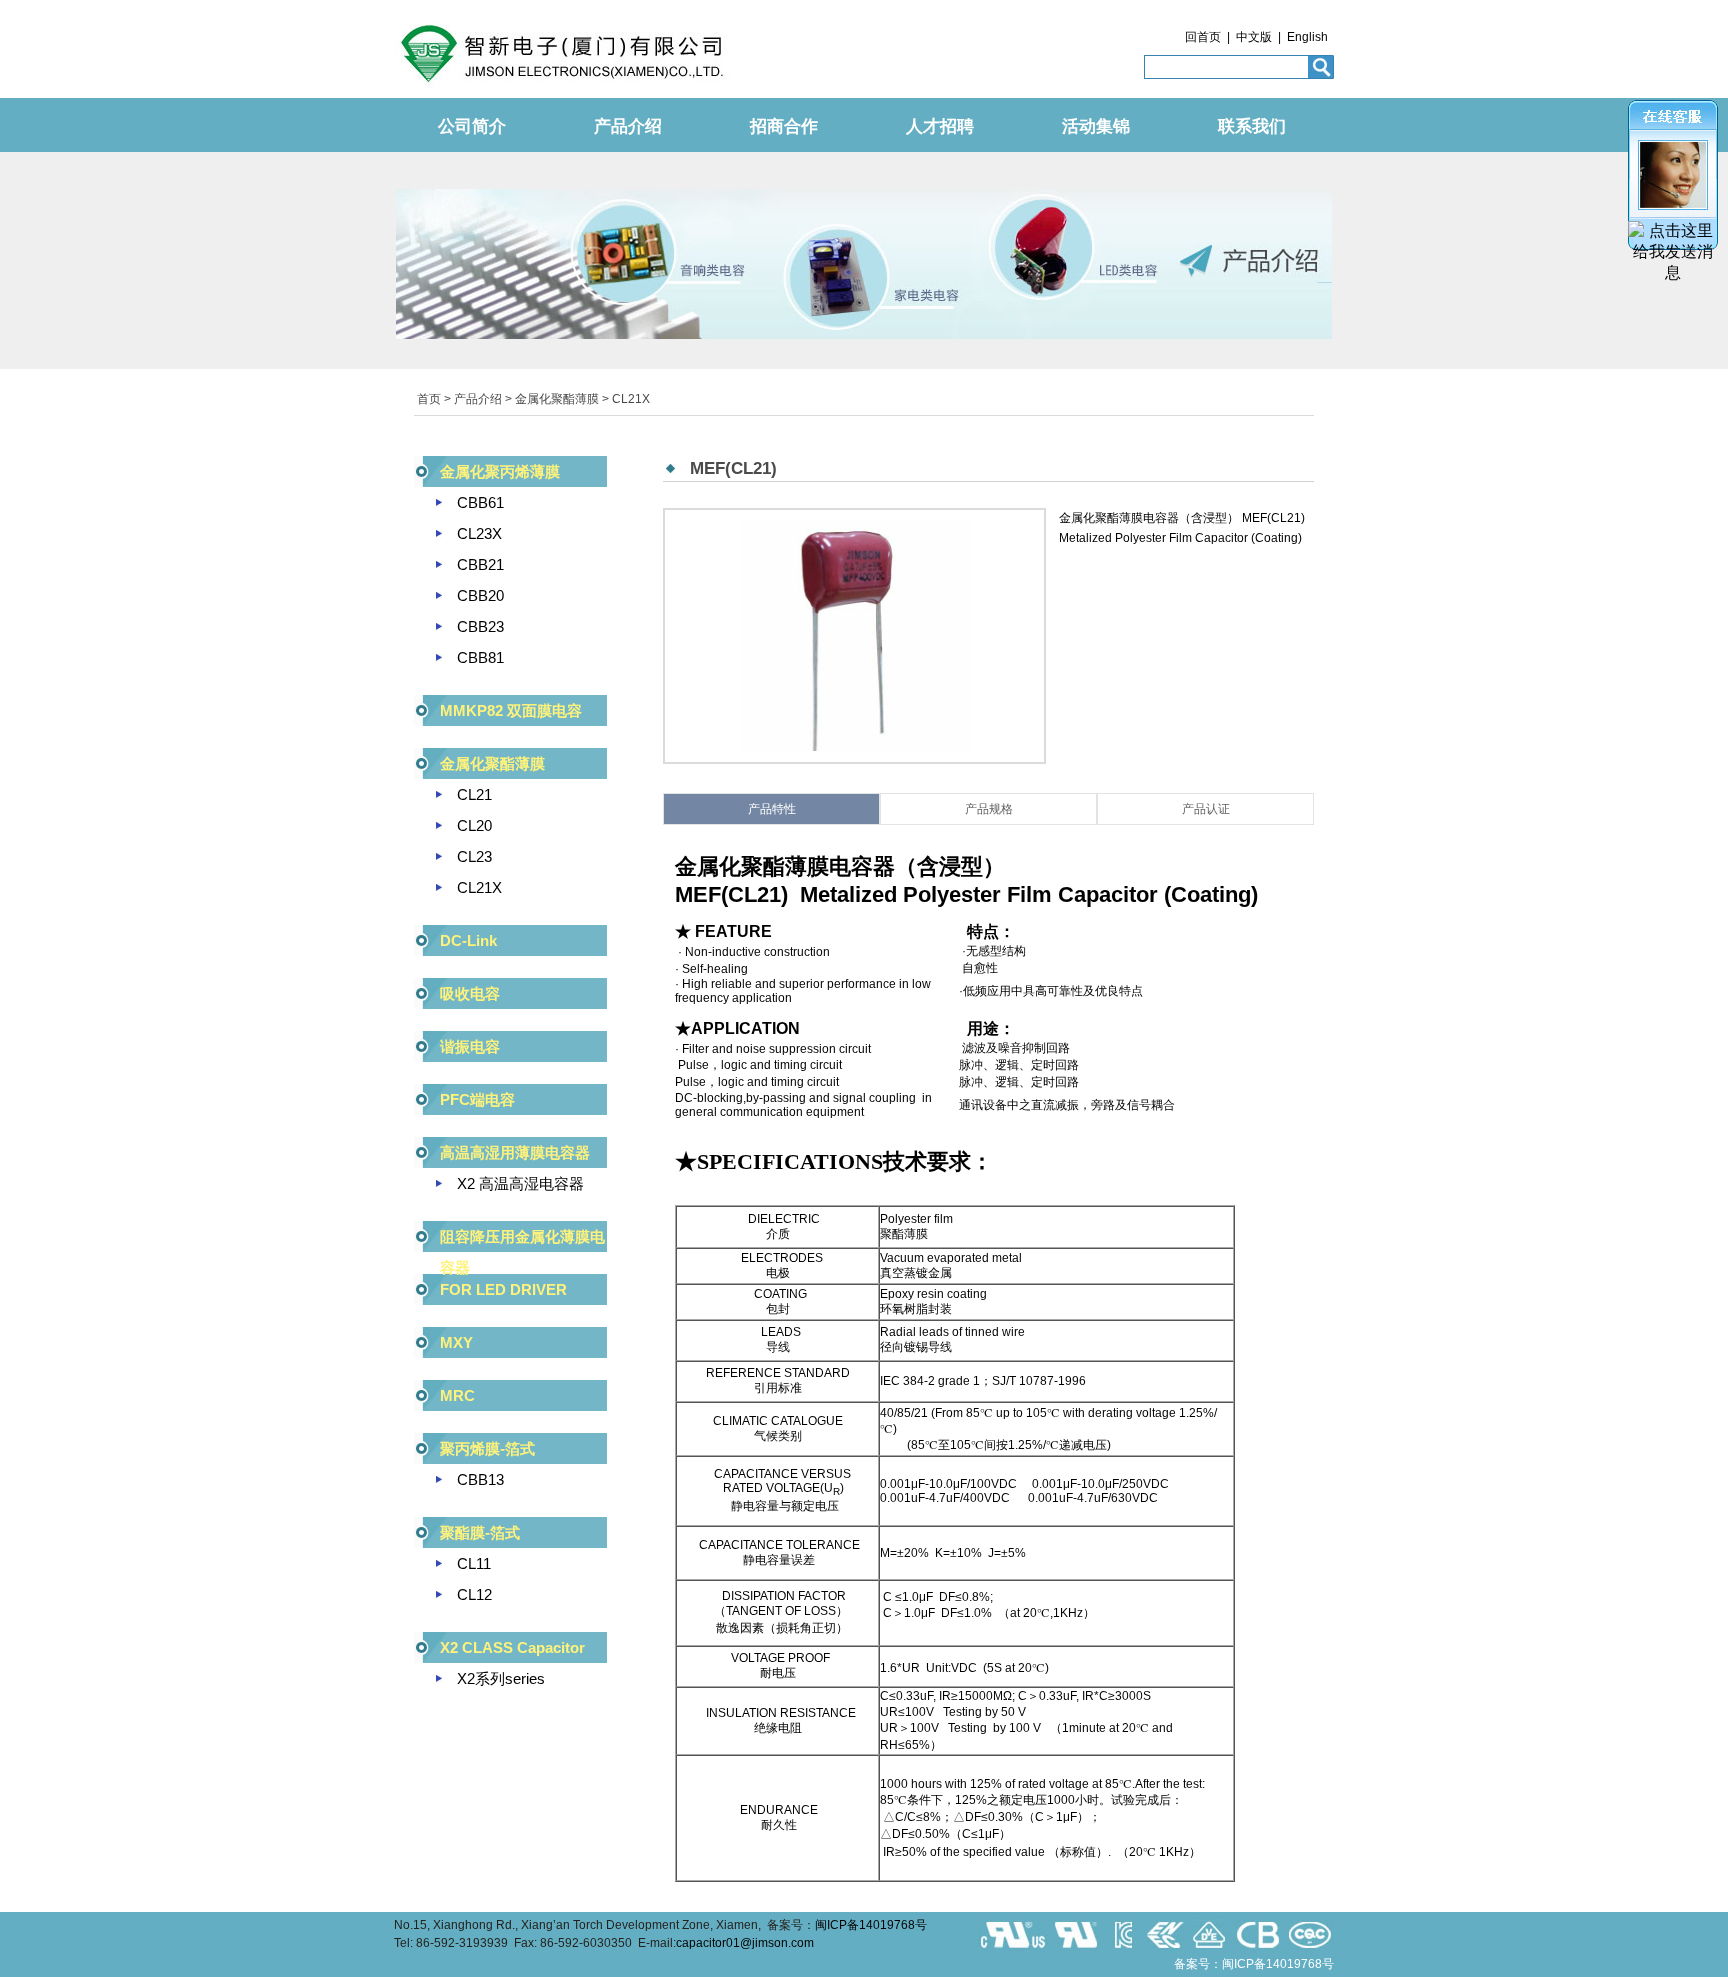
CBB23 (480, 626)
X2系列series (501, 1678)
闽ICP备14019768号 (871, 1925)
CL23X (479, 533)
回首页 (1203, 37)
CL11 (474, 1563)
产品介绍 (628, 126)
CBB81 (480, 657)
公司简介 (472, 126)
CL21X (631, 399)
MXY (456, 1342)
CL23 (474, 856)
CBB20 (480, 595)
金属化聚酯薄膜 (557, 399)
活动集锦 (1096, 126)
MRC (457, 1395)
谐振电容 (470, 1046)
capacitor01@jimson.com (745, 1943)
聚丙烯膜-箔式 (487, 1448)
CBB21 (480, 564)
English (1307, 37)
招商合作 (784, 126)
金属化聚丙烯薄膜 (500, 471)
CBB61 (480, 502)
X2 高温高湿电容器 (520, 1183)
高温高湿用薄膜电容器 (515, 1152)
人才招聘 (940, 126)
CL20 (474, 825)
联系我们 (1252, 126)
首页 (429, 399)
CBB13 (480, 1479)
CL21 (474, 794)
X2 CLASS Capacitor (512, 1647)
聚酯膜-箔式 (480, 1532)
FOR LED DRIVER (503, 1289)
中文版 (1254, 37)
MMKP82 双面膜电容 (511, 710)
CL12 (474, 1594)
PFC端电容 (477, 1099)
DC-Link (468, 940)
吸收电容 (470, 993)
